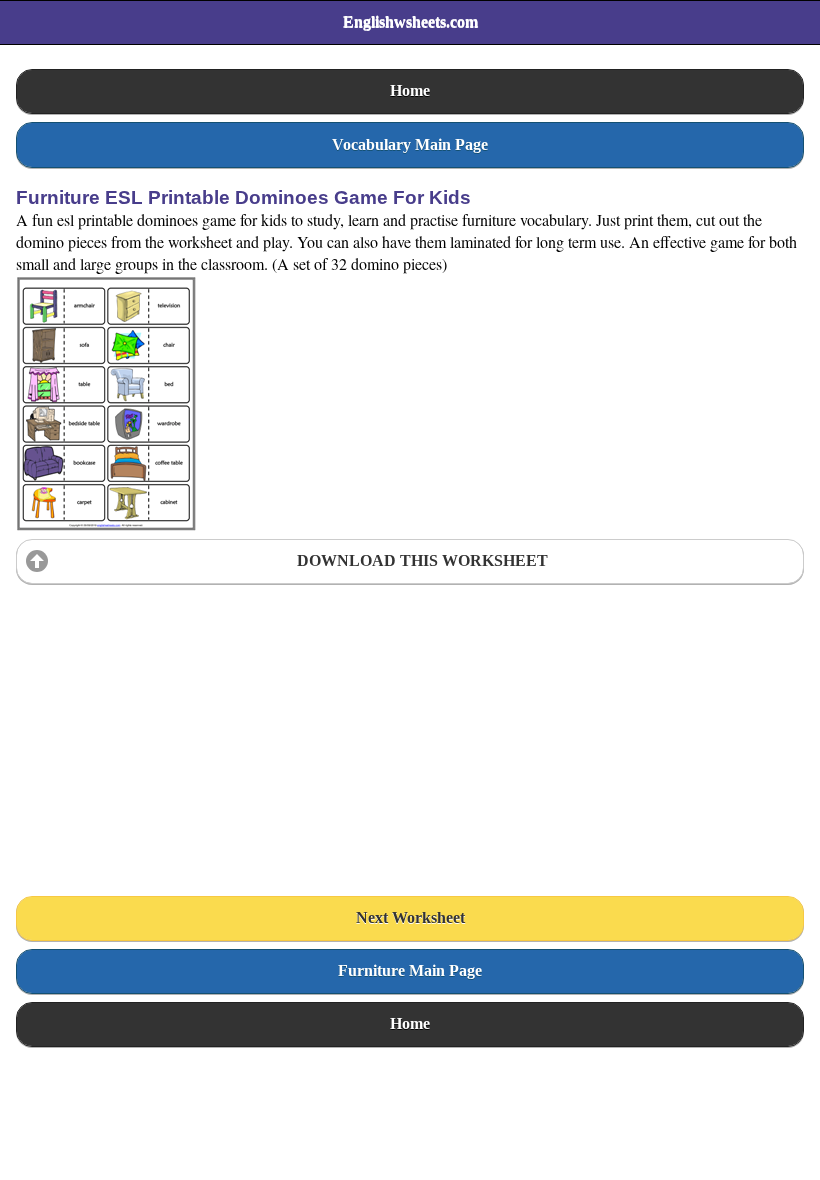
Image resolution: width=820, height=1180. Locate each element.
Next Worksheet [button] (410, 917)
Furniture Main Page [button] (410, 970)
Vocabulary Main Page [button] (410, 144)
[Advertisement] (166, 717)
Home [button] (410, 90)
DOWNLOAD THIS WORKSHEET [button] (422, 560)
